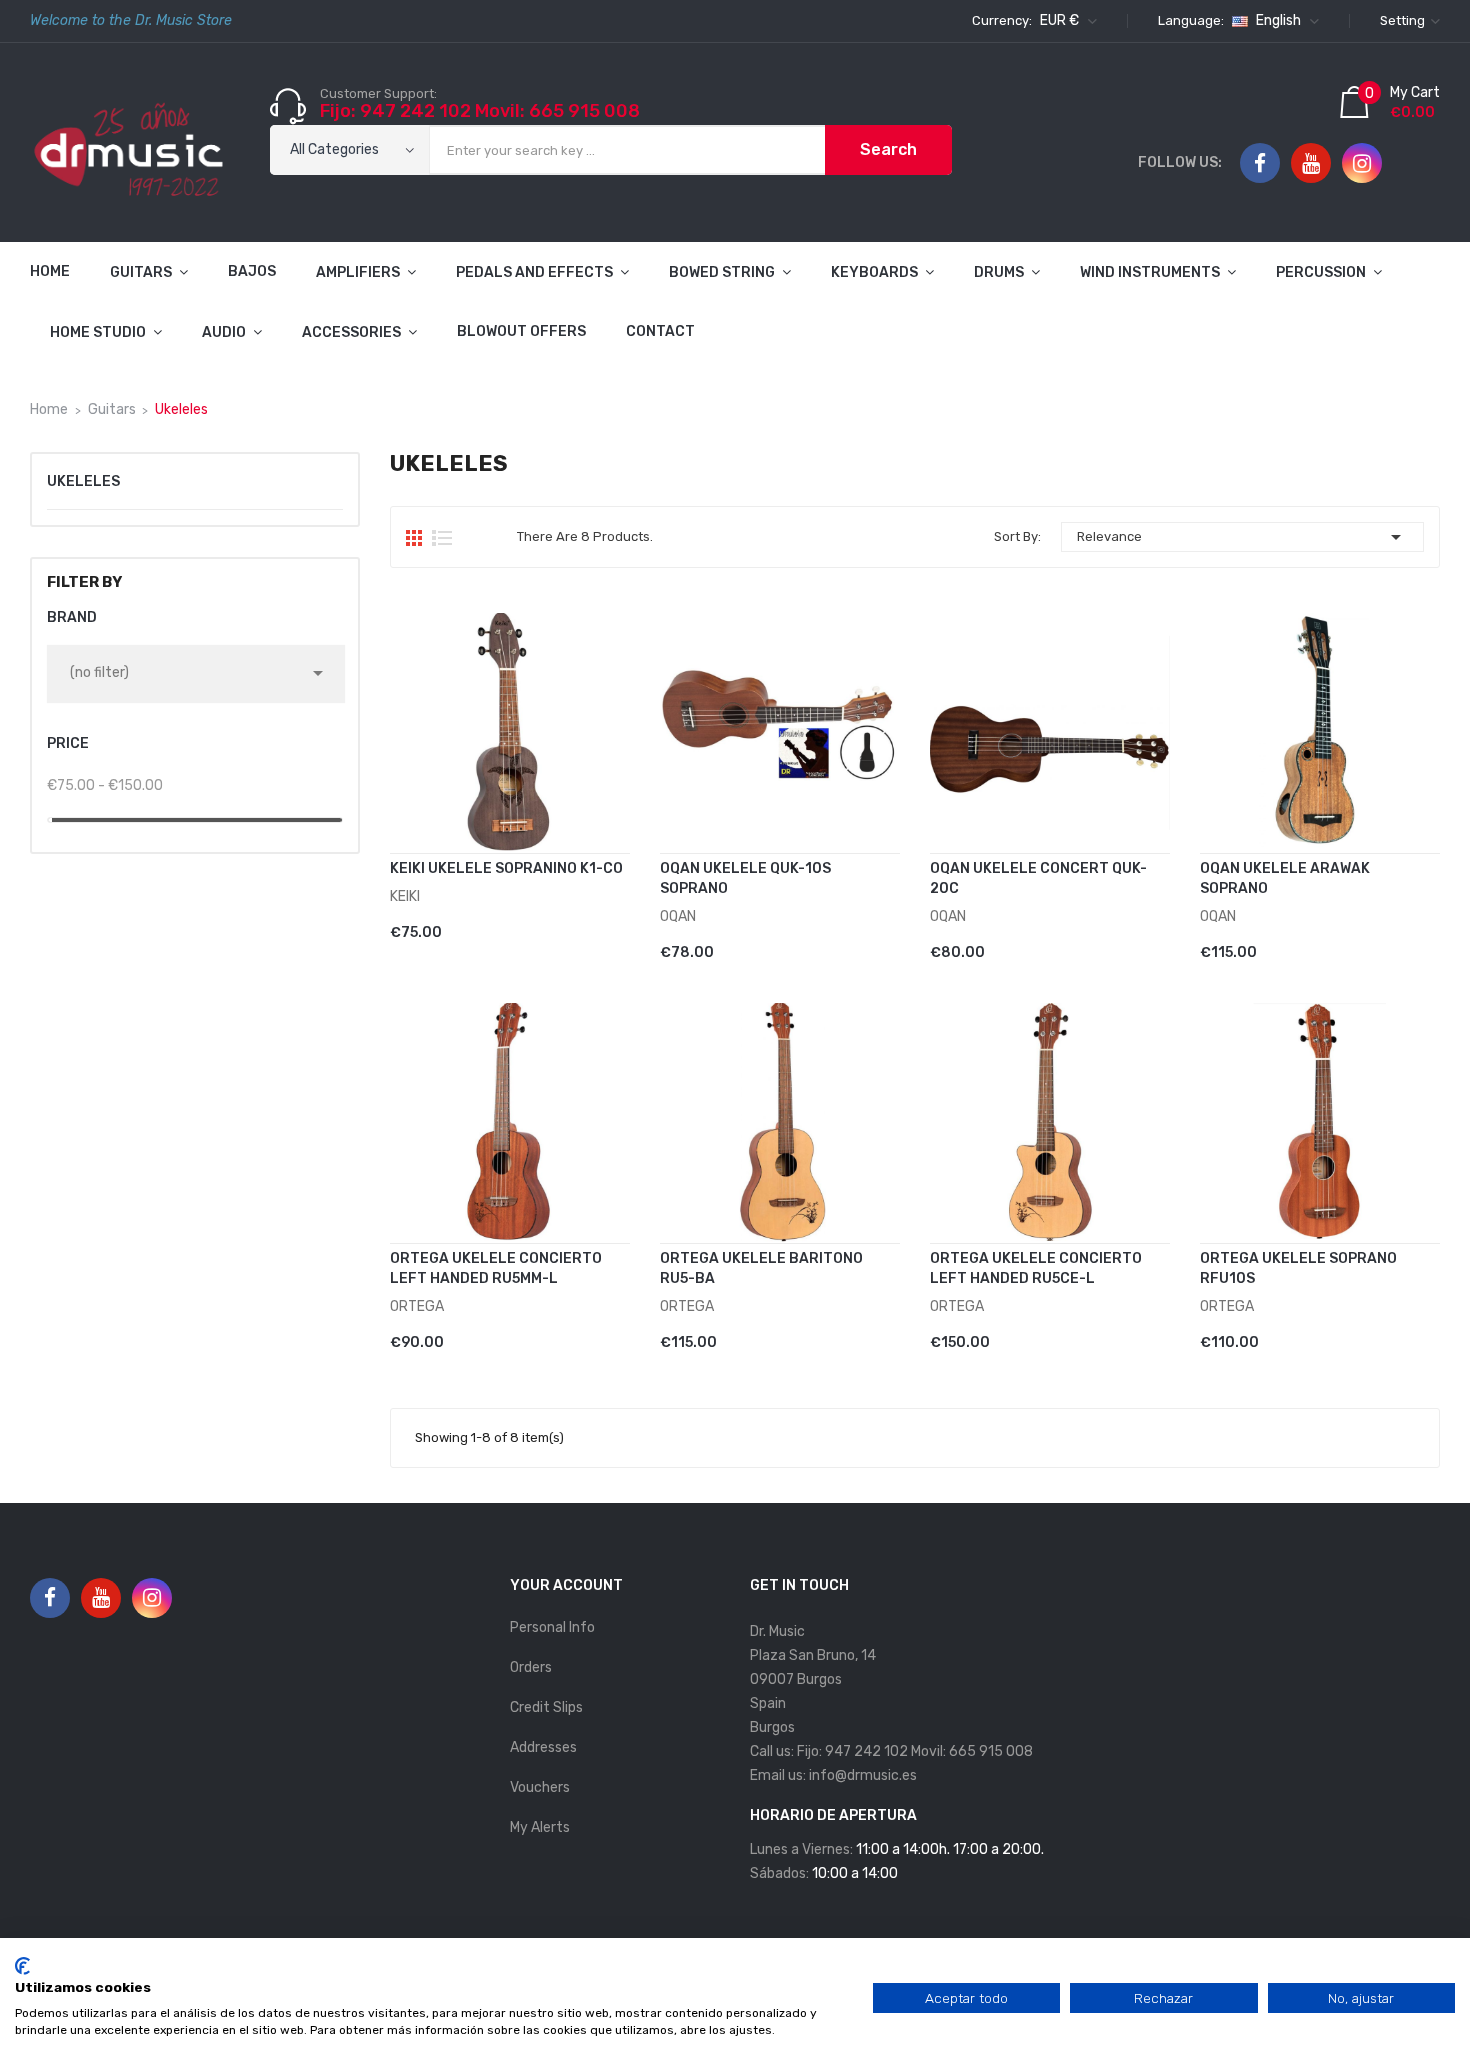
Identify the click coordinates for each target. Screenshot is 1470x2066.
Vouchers (540, 1787)
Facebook (1260, 164)
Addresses (543, 1747)
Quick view (622, 922)
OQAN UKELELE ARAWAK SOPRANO (1285, 878)
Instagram (1362, 164)
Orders (531, 1667)
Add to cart (461, 919)
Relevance (1242, 537)
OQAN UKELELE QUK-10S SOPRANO (745, 878)
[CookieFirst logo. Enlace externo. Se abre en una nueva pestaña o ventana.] (22, 1966)
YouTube (1311, 164)
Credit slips (546, 1707)
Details (593, 922)
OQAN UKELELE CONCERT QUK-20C (1038, 878)
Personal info (552, 1627)
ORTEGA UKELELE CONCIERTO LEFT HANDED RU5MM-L (496, 1268)
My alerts (540, 1827)
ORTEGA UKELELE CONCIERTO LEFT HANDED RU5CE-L (1036, 1268)
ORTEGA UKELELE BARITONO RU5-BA (761, 1268)
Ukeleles (83, 481)
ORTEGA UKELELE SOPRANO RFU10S (1298, 1268)
